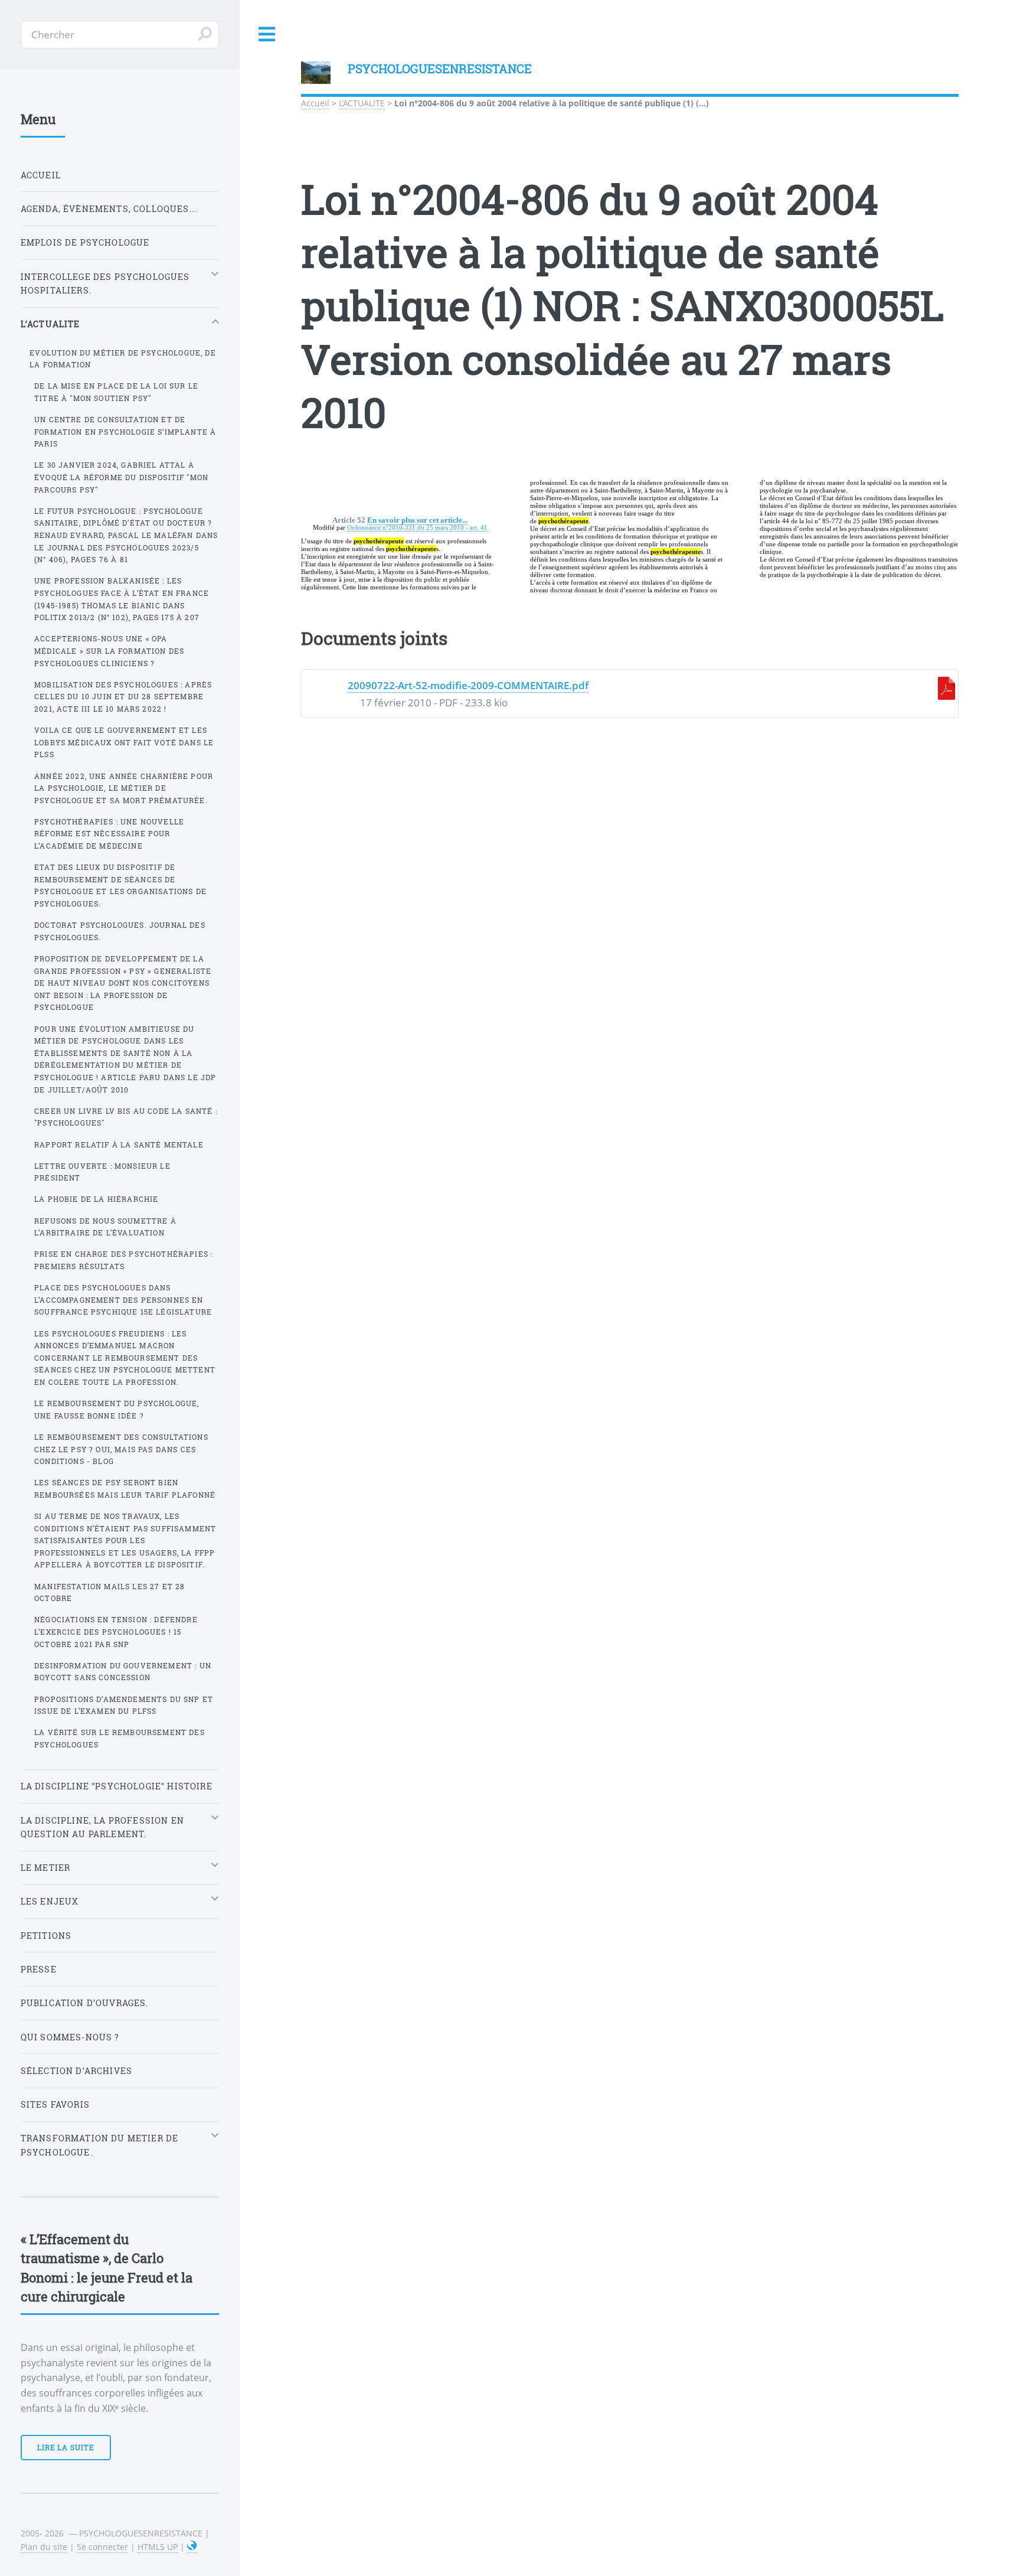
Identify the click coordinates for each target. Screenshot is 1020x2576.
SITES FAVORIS (55, 2104)
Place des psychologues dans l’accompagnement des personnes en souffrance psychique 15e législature (123, 1300)
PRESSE (39, 1969)
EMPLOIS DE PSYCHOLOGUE (85, 242)
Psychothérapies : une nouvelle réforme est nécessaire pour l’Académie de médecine (109, 834)
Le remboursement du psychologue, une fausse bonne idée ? (117, 1409)
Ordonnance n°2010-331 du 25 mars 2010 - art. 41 (417, 527)
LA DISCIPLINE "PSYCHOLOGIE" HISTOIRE (117, 1786)
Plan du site (44, 2547)
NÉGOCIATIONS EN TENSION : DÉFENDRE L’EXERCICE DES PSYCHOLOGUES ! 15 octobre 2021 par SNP (116, 1631)
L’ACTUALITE (362, 103)
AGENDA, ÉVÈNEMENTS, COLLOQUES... (109, 209)
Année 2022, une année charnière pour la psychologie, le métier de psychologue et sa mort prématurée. (124, 788)
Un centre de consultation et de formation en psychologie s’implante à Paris (125, 431)
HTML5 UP (158, 2547)
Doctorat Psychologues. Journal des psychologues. (120, 931)
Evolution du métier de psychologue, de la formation (122, 359)
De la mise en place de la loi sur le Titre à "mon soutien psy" (116, 392)
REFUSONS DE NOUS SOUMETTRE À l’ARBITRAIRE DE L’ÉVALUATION (105, 1227)
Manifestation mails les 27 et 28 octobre (109, 1592)
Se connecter (102, 2547)
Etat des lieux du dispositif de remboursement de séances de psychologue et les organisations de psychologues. (120, 885)
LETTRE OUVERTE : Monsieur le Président (102, 1172)
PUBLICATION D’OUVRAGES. (85, 2003)
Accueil (315, 103)
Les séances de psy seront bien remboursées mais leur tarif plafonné (125, 1488)
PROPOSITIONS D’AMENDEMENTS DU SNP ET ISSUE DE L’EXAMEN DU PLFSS (124, 1705)
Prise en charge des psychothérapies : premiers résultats (123, 1260)
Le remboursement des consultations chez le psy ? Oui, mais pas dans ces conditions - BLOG (121, 1449)
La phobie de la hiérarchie (96, 1199)
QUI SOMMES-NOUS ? (70, 2037)
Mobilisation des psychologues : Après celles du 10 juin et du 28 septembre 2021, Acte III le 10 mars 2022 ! (123, 697)
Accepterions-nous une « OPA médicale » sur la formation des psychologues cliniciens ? (109, 650)
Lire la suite (66, 2447)
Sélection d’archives (76, 2071)
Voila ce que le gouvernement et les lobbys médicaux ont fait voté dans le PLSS (124, 742)
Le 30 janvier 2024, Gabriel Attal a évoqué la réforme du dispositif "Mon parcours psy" (121, 477)
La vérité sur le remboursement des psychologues (120, 1738)
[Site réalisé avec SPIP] (192, 2547)
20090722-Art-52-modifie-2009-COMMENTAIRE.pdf (468, 685)
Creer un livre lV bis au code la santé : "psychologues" (126, 1117)
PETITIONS (46, 1936)
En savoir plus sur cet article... (417, 520)
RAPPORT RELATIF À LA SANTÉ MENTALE (119, 1144)
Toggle (267, 35)
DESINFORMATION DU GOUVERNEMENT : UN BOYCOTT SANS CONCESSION (123, 1672)
